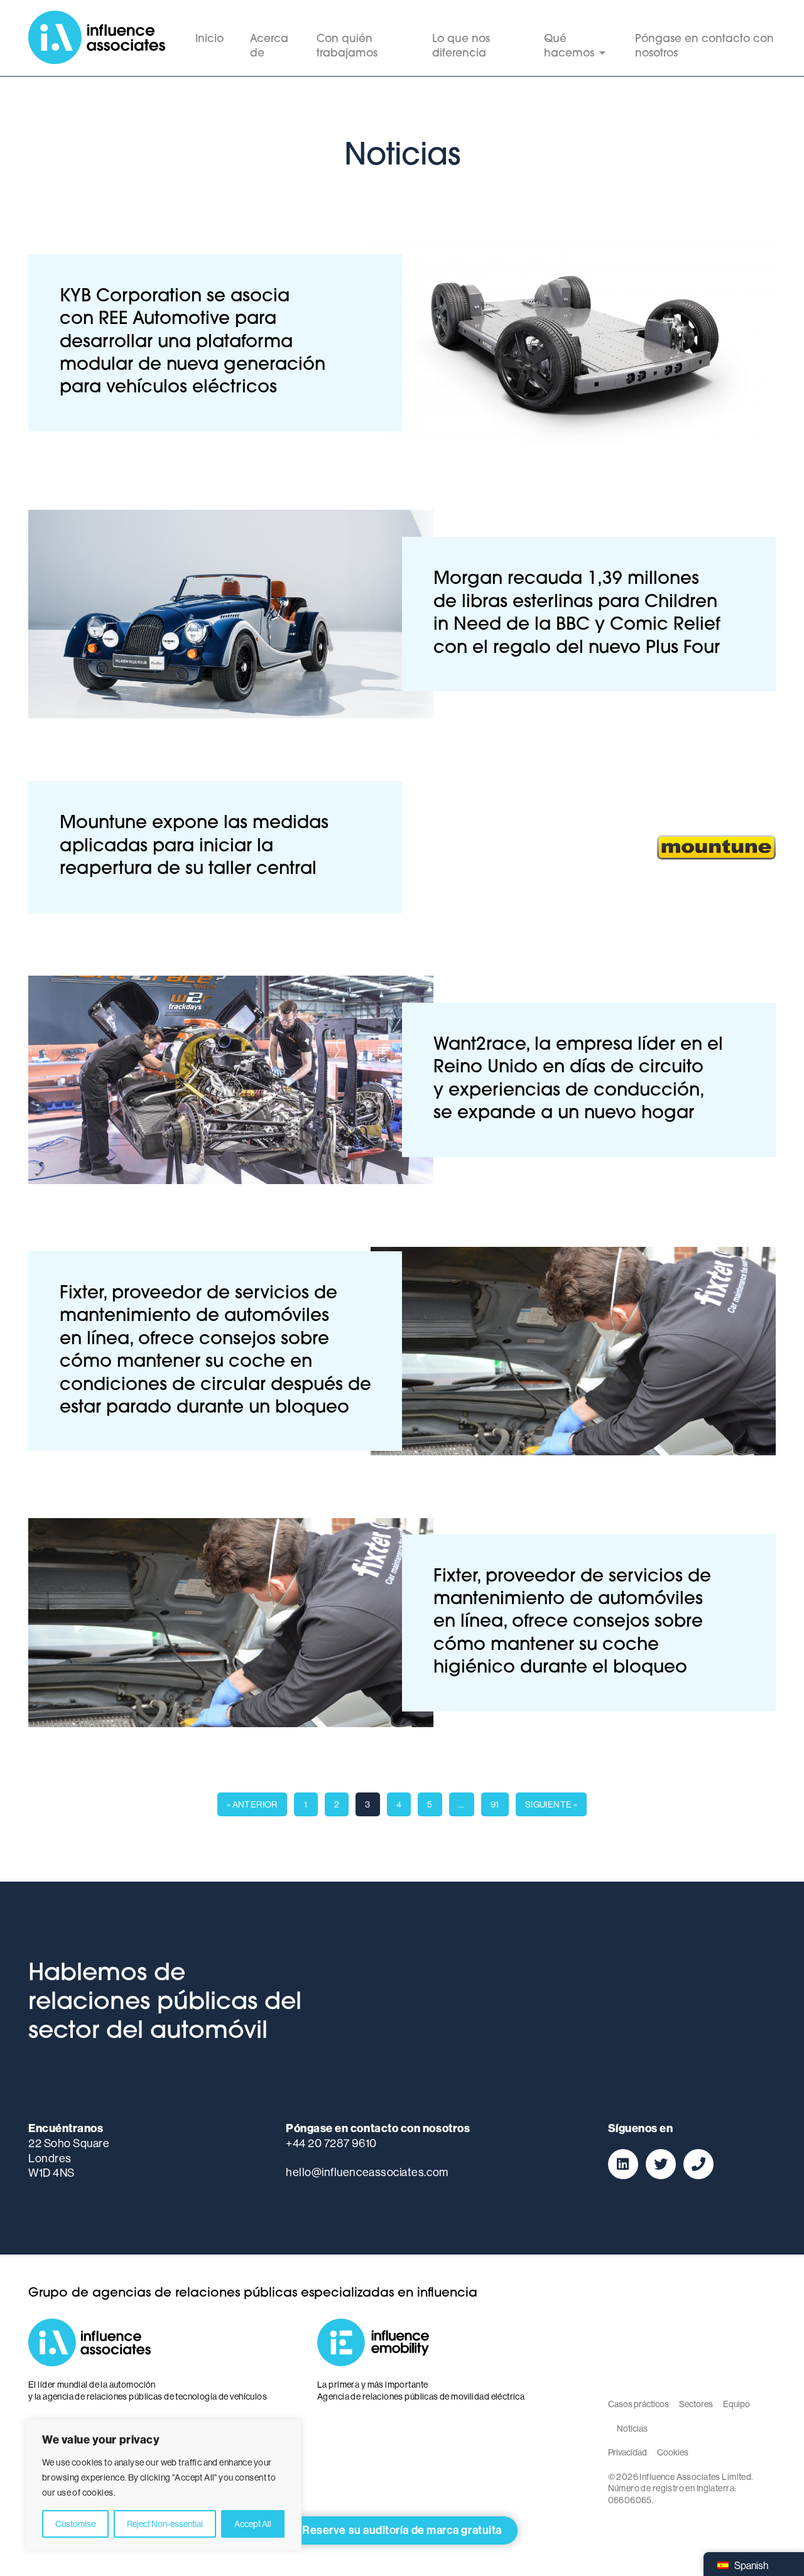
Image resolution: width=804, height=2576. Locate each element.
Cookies (673, 2452)
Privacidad (627, 2452)
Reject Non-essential (165, 2524)
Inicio (209, 39)
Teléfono (698, 2164)
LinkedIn (623, 2164)
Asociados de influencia (97, 38)
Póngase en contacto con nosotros (704, 46)
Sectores (696, 2404)
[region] (163, 2485)
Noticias (632, 2428)
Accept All (253, 2524)
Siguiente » (551, 1804)
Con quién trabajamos (347, 46)
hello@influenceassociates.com (367, 2172)
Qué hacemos (569, 46)
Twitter (661, 2164)
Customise (75, 2524)
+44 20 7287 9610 (331, 2143)
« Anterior (252, 1804)
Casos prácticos (638, 2404)
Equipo (736, 2404)
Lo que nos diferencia (461, 46)
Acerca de (269, 46)
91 (495, 1804)
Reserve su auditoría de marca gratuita (402, 2530)
